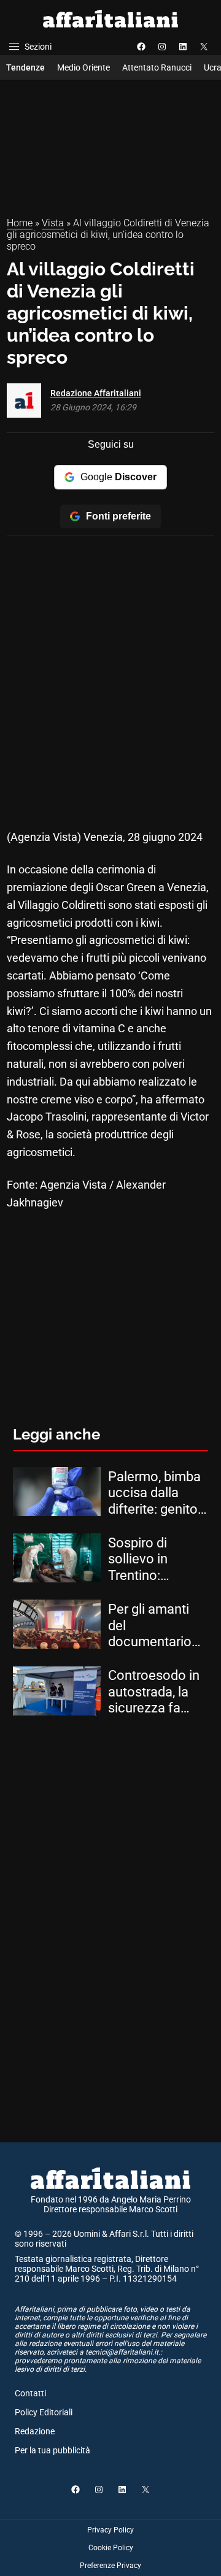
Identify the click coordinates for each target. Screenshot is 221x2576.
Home (20, 223)
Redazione (35, 2431)
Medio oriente (83, 67)
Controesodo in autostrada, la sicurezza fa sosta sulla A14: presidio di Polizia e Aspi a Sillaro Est (155, 1692)
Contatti (30, 2393)
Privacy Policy (110, 2530)
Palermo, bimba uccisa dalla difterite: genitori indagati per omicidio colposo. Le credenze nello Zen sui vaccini (157, 1493)
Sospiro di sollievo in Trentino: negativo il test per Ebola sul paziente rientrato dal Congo (151, 1559)
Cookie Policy (111, 2548)
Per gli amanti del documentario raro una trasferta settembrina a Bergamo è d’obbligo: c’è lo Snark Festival (153, 1626)
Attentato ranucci (157, 67)
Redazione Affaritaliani (96, 393)
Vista (53, 223)
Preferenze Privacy (110, 2566)
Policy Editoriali (44, 2412)
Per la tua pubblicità (52, 2450)
